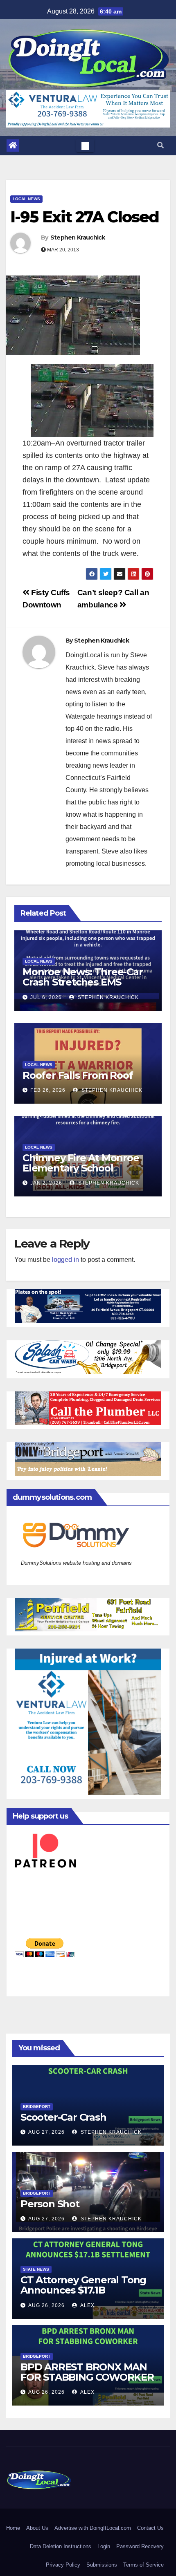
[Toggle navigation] (85, 146)
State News (36, 2269)
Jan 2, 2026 (46, 1183)
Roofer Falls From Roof (78, 1075)
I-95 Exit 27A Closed (85, 217)
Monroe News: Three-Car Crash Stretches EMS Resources (83, 982)
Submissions (102, 2565)
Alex (87, 2305)
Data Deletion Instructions (61, 2546)
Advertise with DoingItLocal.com (93, 2528)
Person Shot (50, 2204)
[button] (160, 145)
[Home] (13, 146)
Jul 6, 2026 (46, 997)
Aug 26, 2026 (46, 2305)
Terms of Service (143, 2565)
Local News (26, 199)
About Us (37, 2528)
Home (13, 2528)
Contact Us (150, 2528)
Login (104, 2546)
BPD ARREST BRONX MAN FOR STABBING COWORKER (87, 2372)
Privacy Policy (63, 2565)
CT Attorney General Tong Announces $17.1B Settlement (83, 2290)
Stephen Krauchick (78, 237)
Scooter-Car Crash (63, 2117)
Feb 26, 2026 (48, 1090)
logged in (65, 1260)
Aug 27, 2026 (46, 2132)
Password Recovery (140, 2546)
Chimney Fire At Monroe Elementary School (81, 1163)
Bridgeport (37, 2107)
